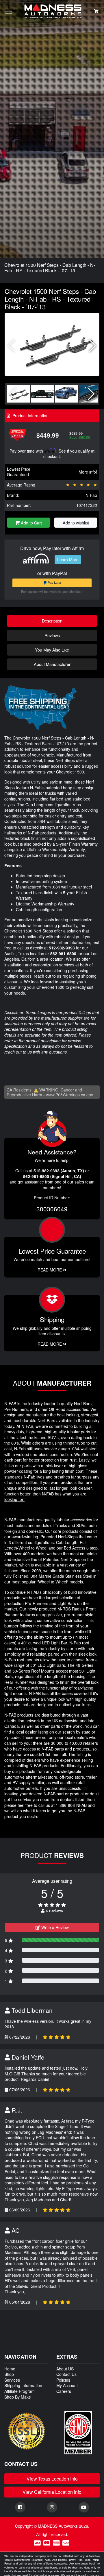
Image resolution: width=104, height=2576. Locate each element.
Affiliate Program (19, 2391)
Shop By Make (18, 2397)
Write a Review (54, 1927)
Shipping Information (23, 2385)
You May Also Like (52, 650)
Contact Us (66, 2374)
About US (65, 2369)
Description (52, 621)
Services (12, 2380)
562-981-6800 (63, 953)
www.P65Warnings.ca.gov (69, 1095)
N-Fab (91, 495)
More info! (88, 472)
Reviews (52, 635)
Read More (50, 1270)
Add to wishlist (76, 523)
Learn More (68, 560)
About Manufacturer (52, 664)
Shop (9, 2374)
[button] (93, 346)
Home (10, 2369)
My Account (67, 2385)
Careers (64, 2391)
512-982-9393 (62, 948)
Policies (63, 2380)
